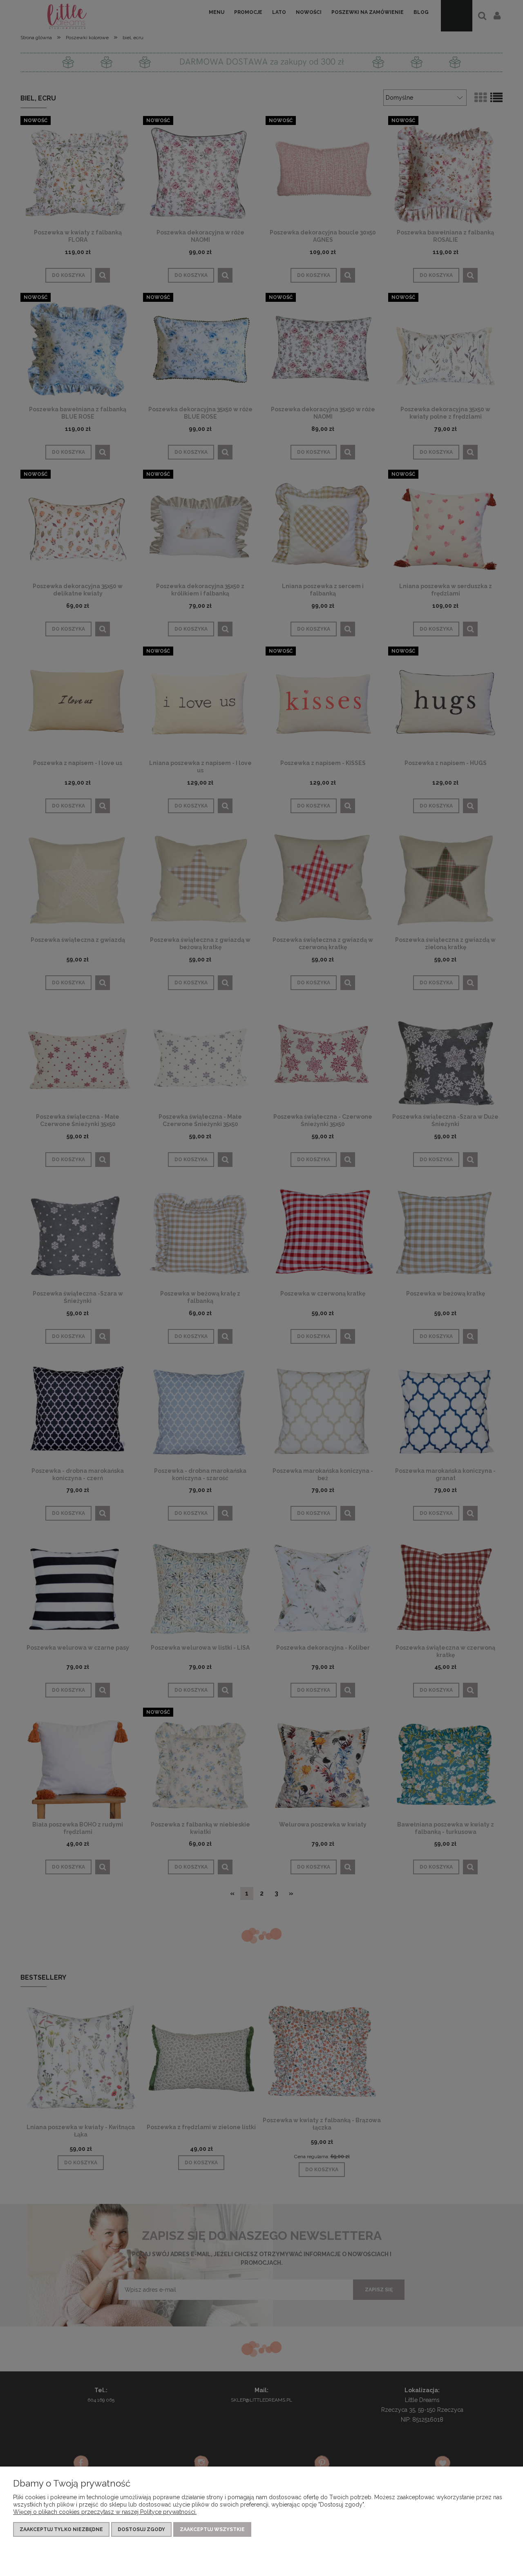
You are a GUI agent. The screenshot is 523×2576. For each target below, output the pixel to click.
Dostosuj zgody (141, 2529)
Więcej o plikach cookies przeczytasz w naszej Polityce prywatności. (105, 2512)
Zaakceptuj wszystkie (212, 2529)
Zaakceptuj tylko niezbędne (61, 2529)
